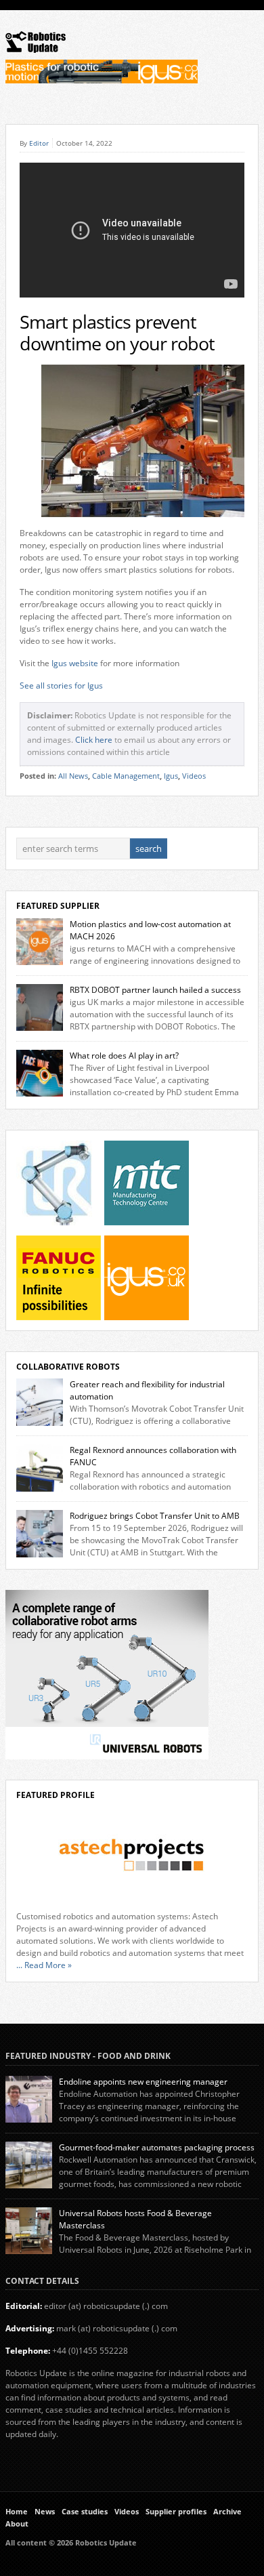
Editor (39, 143)
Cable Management (126, 776)
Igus (171, 776)
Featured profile (56, 1795)
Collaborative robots (68, 1367)
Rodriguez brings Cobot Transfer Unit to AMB (155, 1516)
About (17, 2524)
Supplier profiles (176, 2512)
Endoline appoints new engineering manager (143, 2082)
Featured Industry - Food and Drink (88, 2056)
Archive (227, 2512)
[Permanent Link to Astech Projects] (132, 1855)
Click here (94, 740)
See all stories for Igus (61, 686)
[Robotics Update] (36, 50)
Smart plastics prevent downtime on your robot (117, 333)
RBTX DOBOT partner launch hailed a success (155, 990)
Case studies (85, 2512)
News (45, 2512)
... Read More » (44, 1965)
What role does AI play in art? (124, 1056)
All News (73, 776)
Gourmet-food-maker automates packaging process (157, 2147)
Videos (194, 776)
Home (17, 2512)
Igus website (75, 663)
